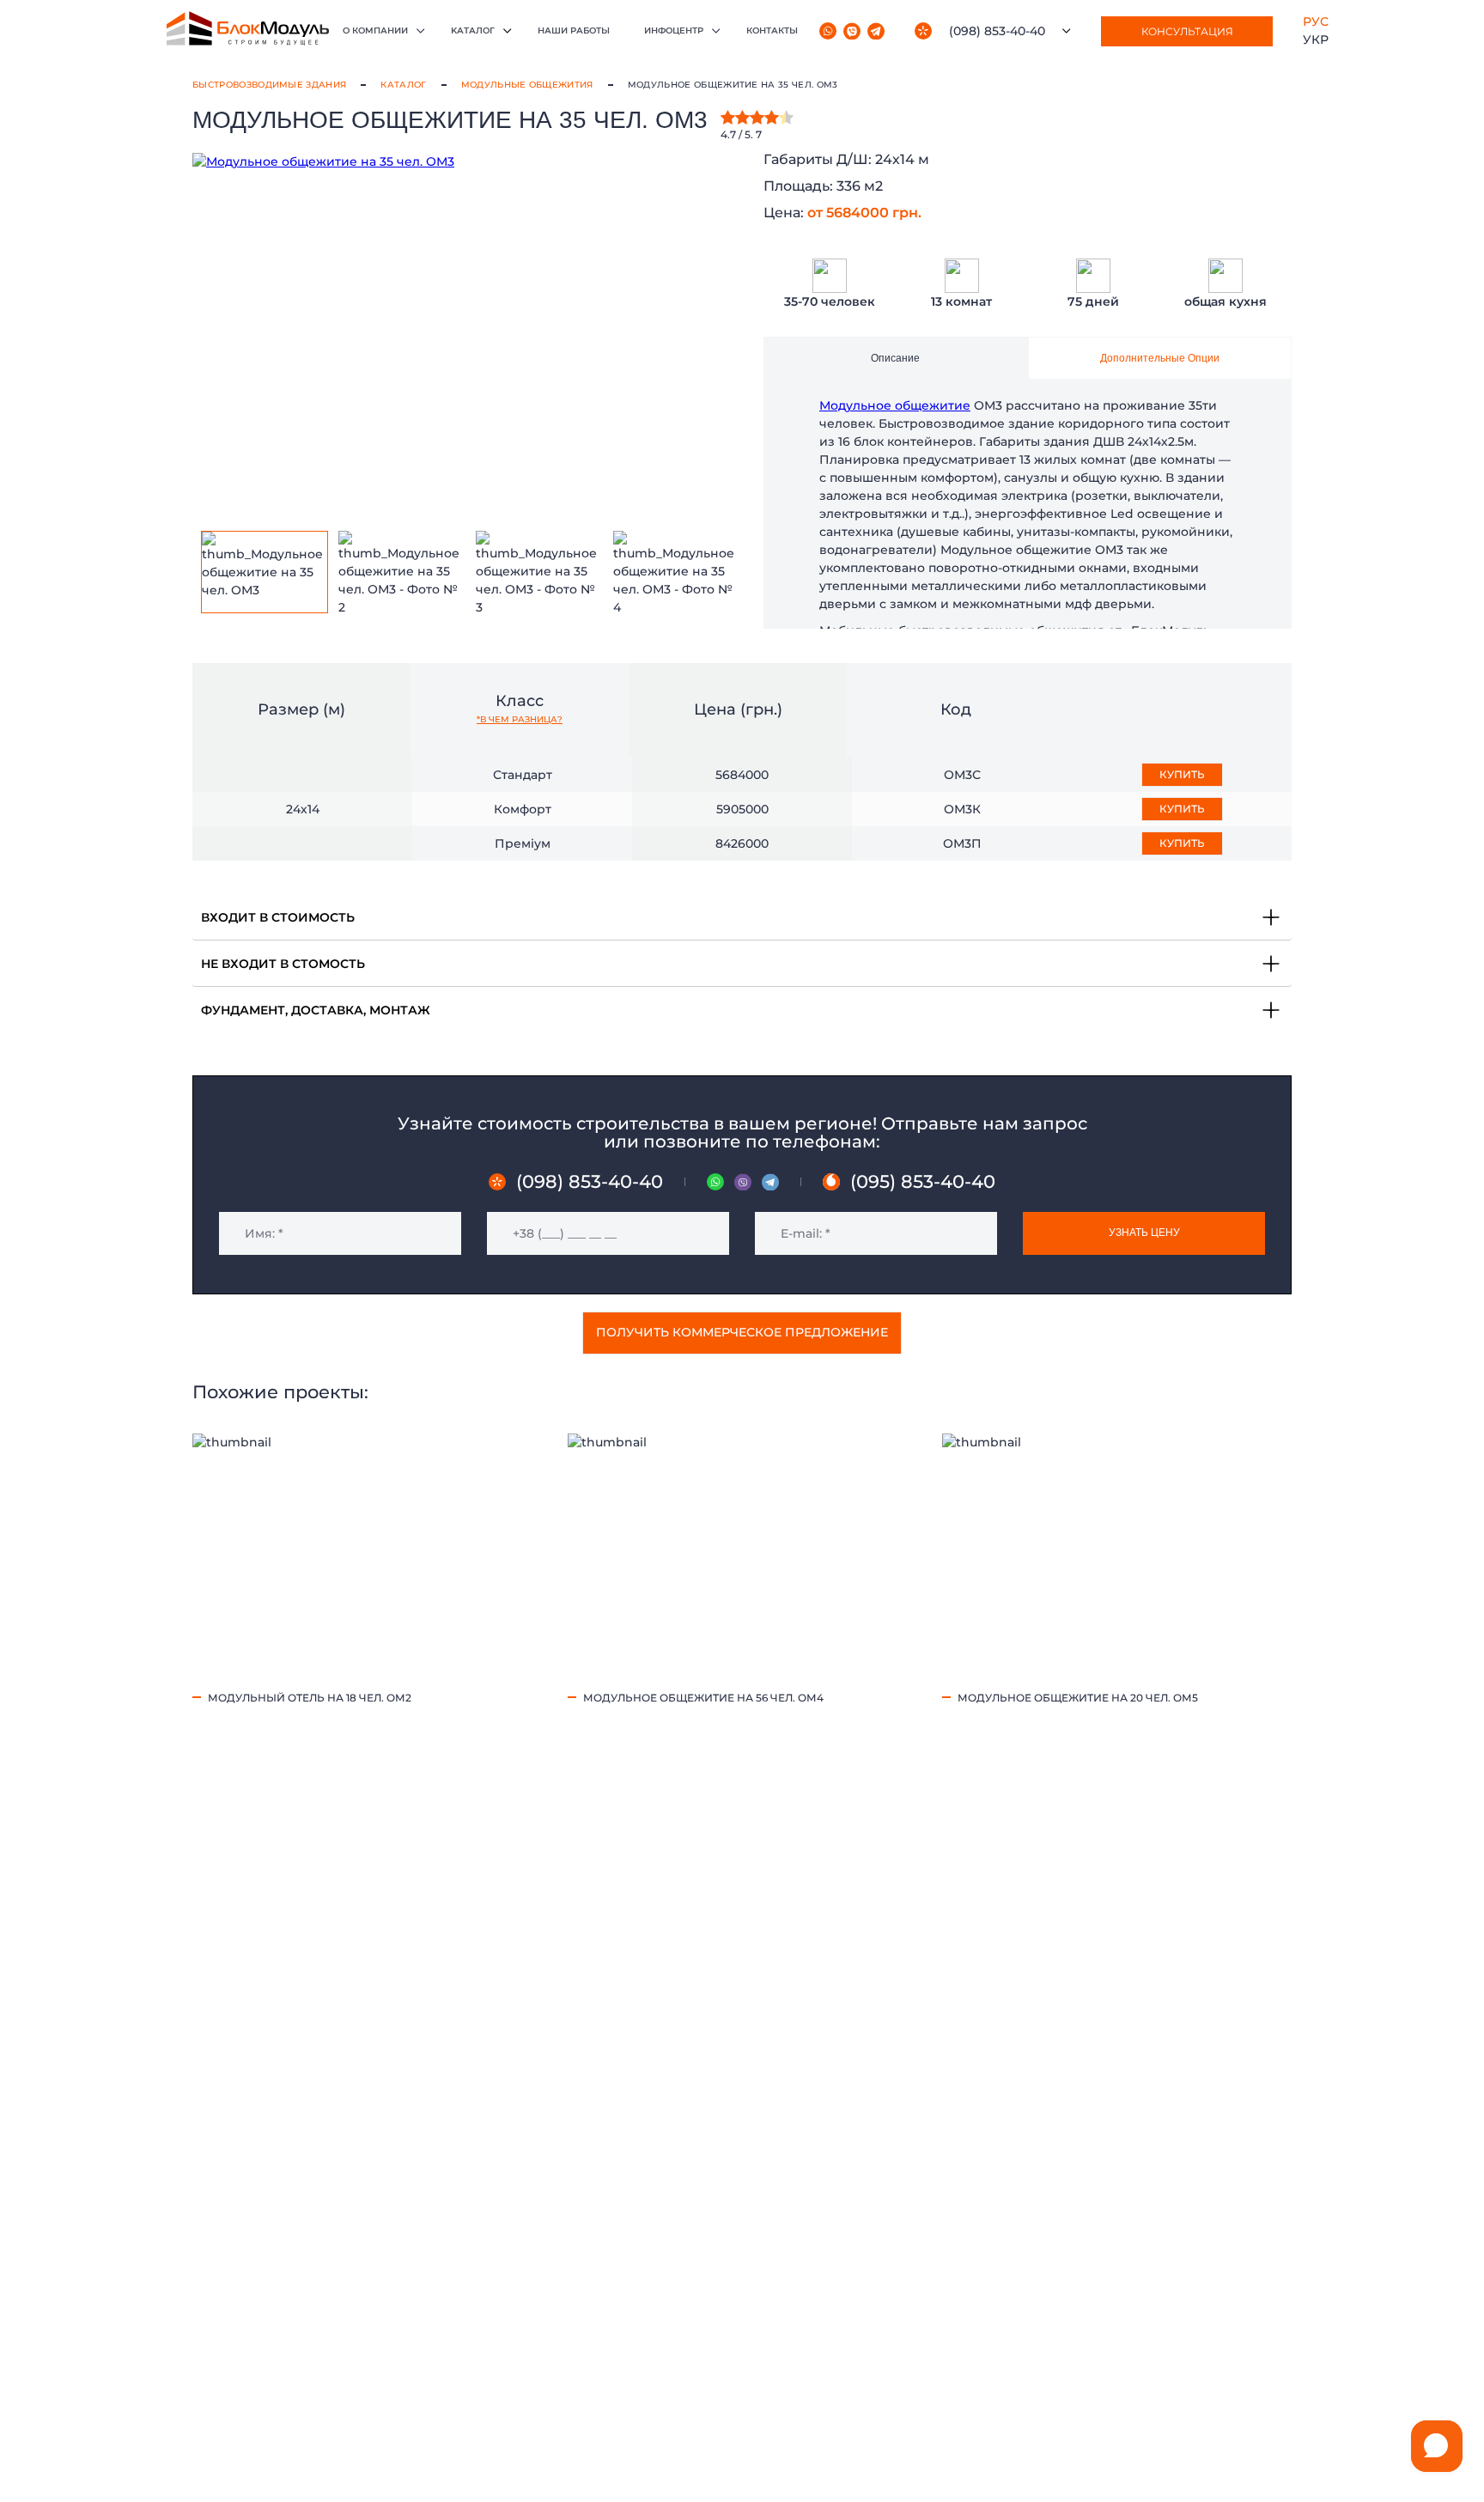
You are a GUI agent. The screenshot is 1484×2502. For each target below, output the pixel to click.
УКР (1316, 40)
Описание (895, 358)
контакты (772, 30)
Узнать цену (1144, 1233)
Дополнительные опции (1160, 358)
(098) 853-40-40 (997, 31)
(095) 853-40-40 (923, 1181)
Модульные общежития (527, 85)
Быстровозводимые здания (269, 85)
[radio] (728, 118)
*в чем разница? (520, 719)
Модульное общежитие (895, 405)
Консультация (1187, 31)
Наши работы (574, 30)
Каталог (403, 85)
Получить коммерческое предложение (742, 1332)
